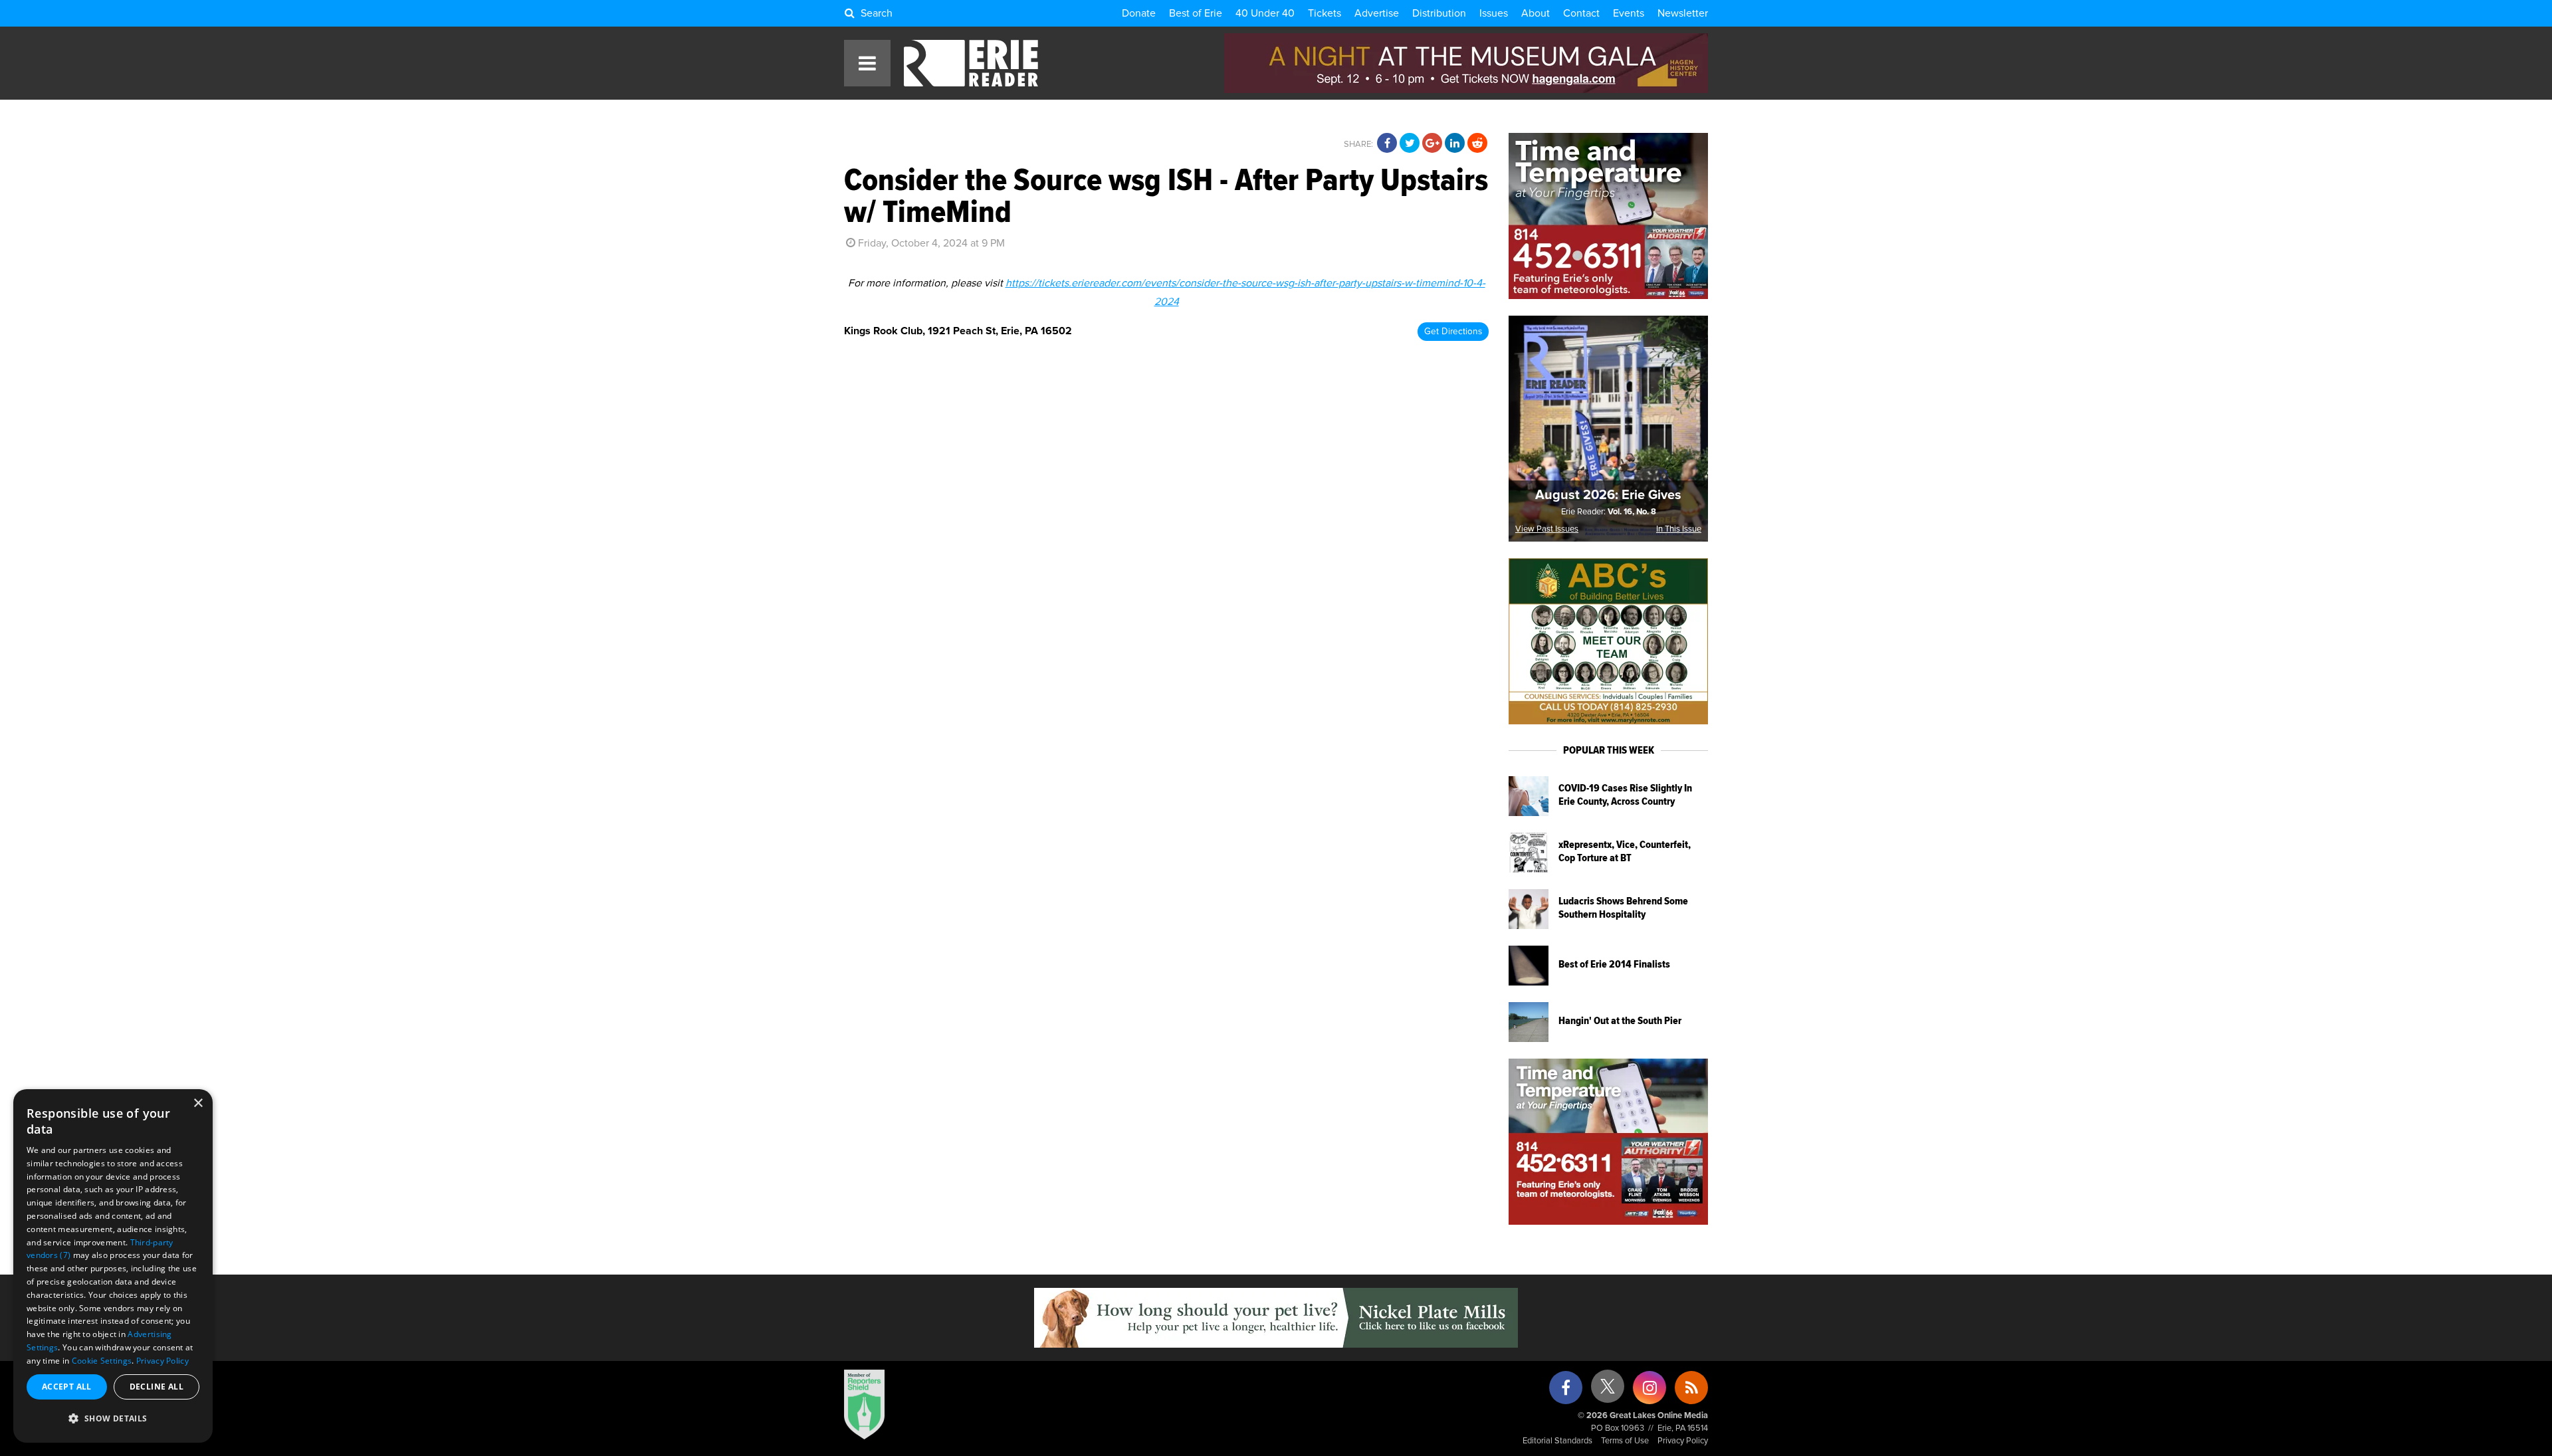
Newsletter (1683, 13)
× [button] (198, 1103)
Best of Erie (1196, 13)
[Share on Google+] (1432, 144)
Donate (1139, 13)
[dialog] (113, 1266)
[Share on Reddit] (1477, 144)
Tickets (1325, 13)
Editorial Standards (1557, 1441)
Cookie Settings (102, 1361)
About (1536, 13)
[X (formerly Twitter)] (1608, 1391)
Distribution (1439, 13)
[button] (113, 1419)
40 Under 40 (1265, 13)
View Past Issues (1547, 529)
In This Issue (1679, 529)
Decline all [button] (157, 1387)
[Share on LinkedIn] (1455, 144)
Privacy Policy (1683, 1441)
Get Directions (1453, 332)
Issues (1494, 13)
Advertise (1377, 13)
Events (1629, 13)
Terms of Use (1625, 1441)
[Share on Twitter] (1410, 144)
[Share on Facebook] (1387, 144)
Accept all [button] (67, 1387)
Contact (1581, 13)
